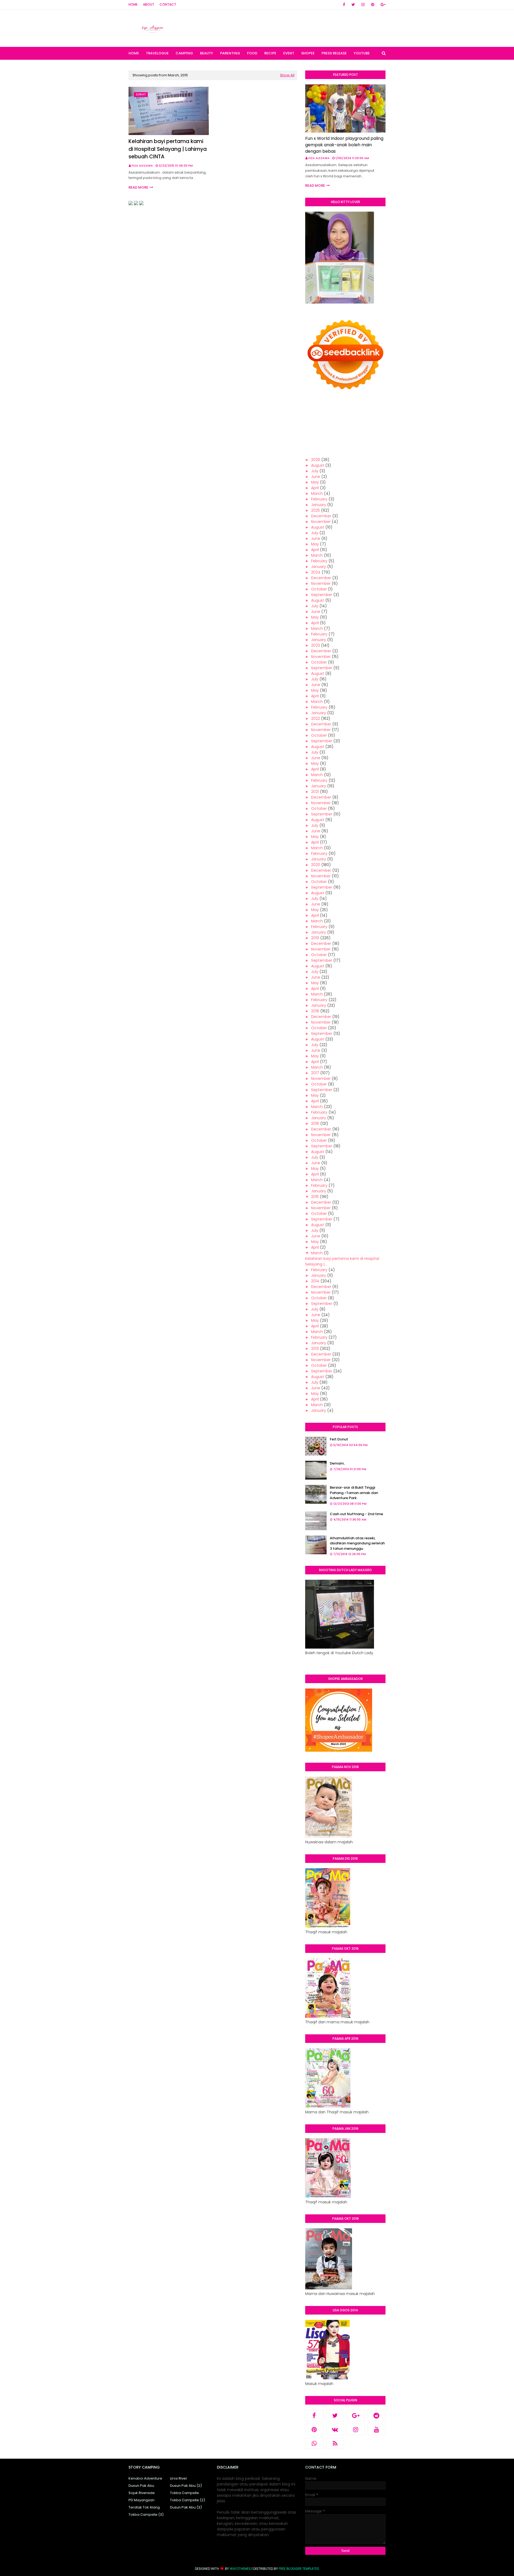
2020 (316, 865)
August (318, 465)
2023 (315, 645)
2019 (315, 938)
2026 (316, 460)
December (321, 516)
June (316, 477)
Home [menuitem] (134, 53)
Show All (287, 75)
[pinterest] (373, 5)
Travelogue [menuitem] (157, 53)
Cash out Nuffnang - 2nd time (356, 1514)
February (319, 499)
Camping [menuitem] (184, 53)
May (315, 482)
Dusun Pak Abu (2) (186, 2486)
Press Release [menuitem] (334, 53)
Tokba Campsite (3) (146, 2515)
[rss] (335, 2443)
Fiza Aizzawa (142, 166)
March (317, 493)
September (322, 595)
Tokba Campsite (184, 2493)
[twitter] (353, 5)
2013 (315, 1349)
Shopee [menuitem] (308, 53)
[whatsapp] (314, 2443)
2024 (316, 572)
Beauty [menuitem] (207, 53)
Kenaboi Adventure (145, 2478)
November (321, 522)
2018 (315, 1011)
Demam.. (338, 1463)
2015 (315, 1197)
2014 (315, 1281)
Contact (168, 4)
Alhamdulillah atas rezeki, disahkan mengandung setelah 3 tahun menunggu (357, 1543)
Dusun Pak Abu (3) (186, 2507)
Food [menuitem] (252, 53)
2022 (315, 718)
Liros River (179, 2478)
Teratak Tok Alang (144, 2507)
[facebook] (344, 5)
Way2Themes (240, 2569)
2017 (315, 1073)
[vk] (335, 2429)
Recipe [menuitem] (270, 53)
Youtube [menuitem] (362, 53)
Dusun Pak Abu (141, 2486)
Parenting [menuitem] (230, 53)
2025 (315, 510)
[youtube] (377, 2429)
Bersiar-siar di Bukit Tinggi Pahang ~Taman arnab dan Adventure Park (354, 1493)
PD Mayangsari (141, 2500)
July (315, 471)
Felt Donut (339, 1439)
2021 (315, 792)
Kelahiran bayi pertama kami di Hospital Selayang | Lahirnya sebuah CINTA (168, 149)
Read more (138, 187)
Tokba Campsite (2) (188, 2500)
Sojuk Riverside (142, 2493)
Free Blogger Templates (299, 2569)
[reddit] (377, 2416)
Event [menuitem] (289, 53)
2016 (315, 1124)
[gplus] (382, 5)
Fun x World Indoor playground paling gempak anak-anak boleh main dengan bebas (344, 145)
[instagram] (363, 5)
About (149, 4)
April (315, 488)
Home (133, 4)
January (319, 505)
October (319, 589)
